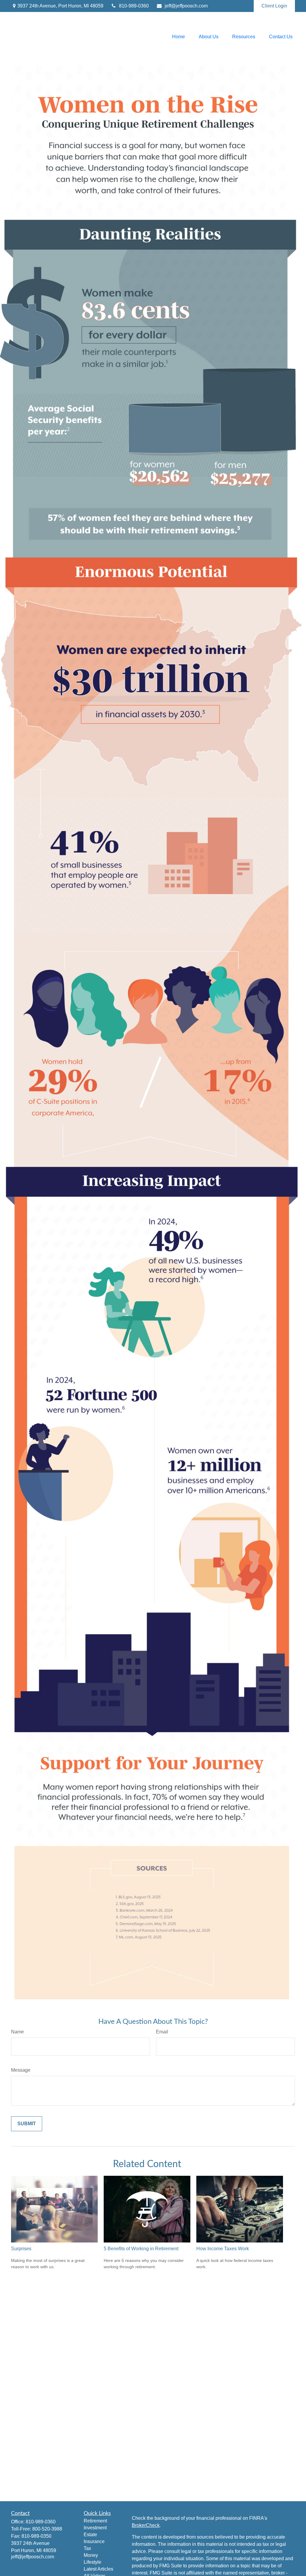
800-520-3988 (47, 2529)
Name (17, 2032)
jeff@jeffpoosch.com (186, 6)
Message (21, 2070)
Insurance (94, 2541)
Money (91, 2555)
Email (162, 2032)
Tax (87, 2548)
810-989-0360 (134, 6)
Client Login (274, 6)
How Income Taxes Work (223, 2249)
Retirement (95, 2521)
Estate (90, 2535)
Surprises (21, 2249)
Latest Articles (98, 2569)
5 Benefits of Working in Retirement (141, 2249)
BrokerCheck (146, 2525)
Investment (95, 2528)
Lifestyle (92, 2562)
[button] (179, 37)
